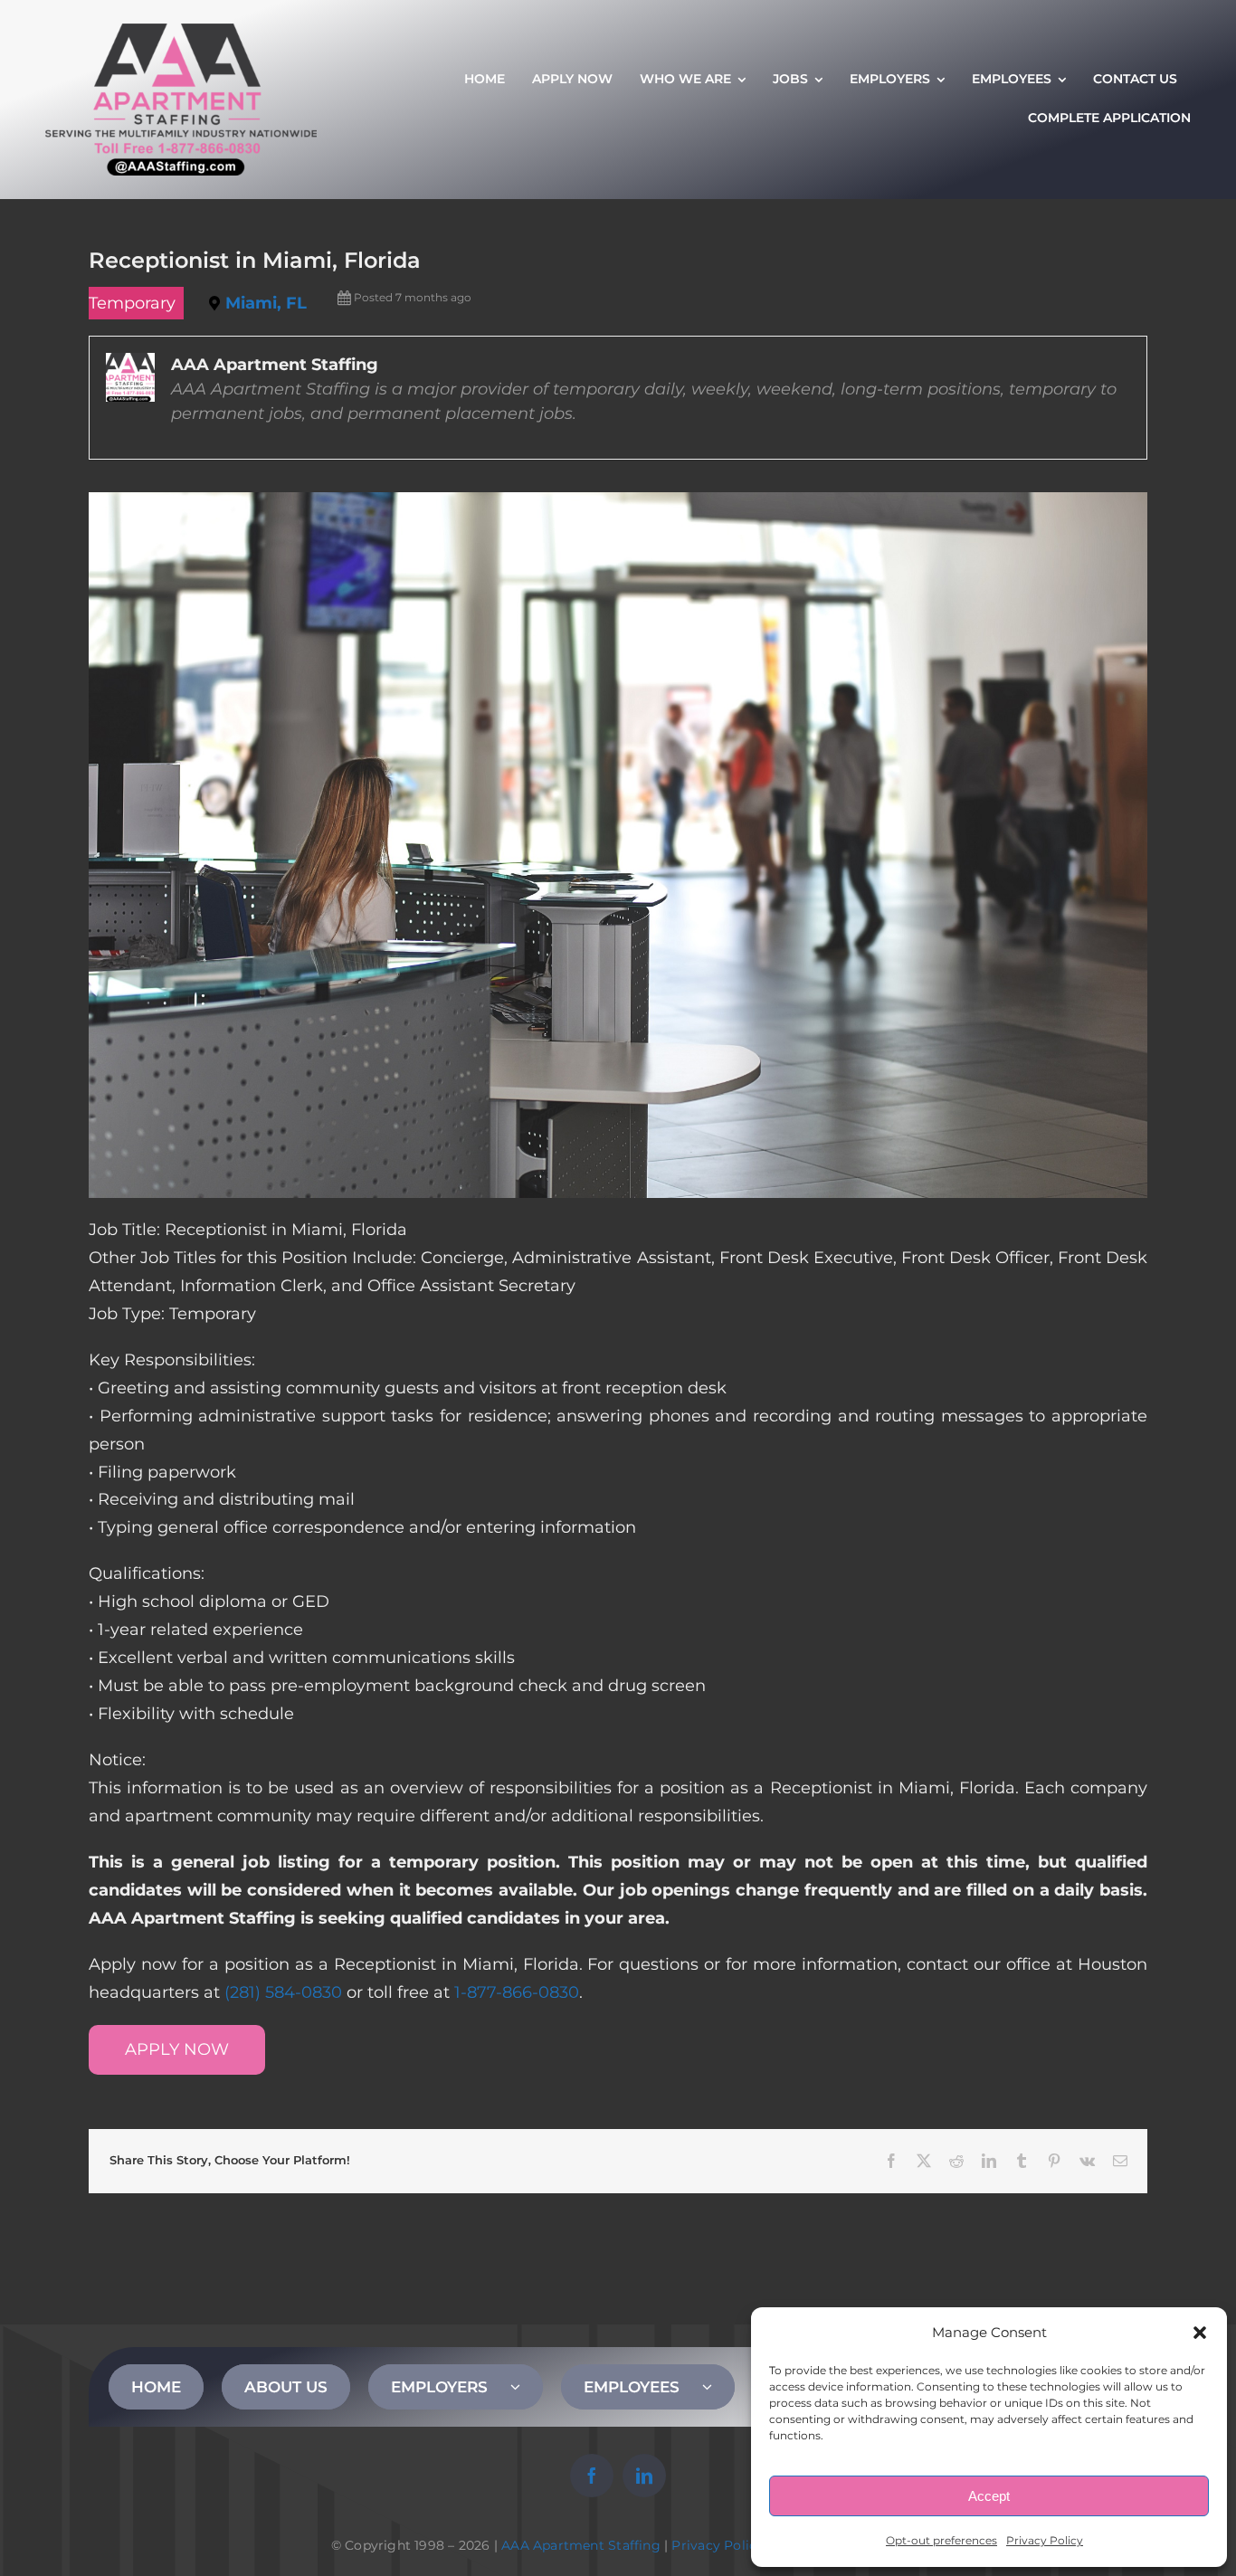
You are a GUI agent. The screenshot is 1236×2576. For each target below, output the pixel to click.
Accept (989, 2496)
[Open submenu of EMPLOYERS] (527, 2387)
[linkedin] (644, 2476)
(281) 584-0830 (283, 1992)
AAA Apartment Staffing (581, 2545)
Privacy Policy (1045, 2540)
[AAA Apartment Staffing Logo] (181, 32)
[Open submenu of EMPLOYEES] (718, 2387)
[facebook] (592, 2476)
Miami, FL (266, 303)
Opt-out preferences (941, 2540)
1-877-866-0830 (517, 1992)
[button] (1200, 2333)
